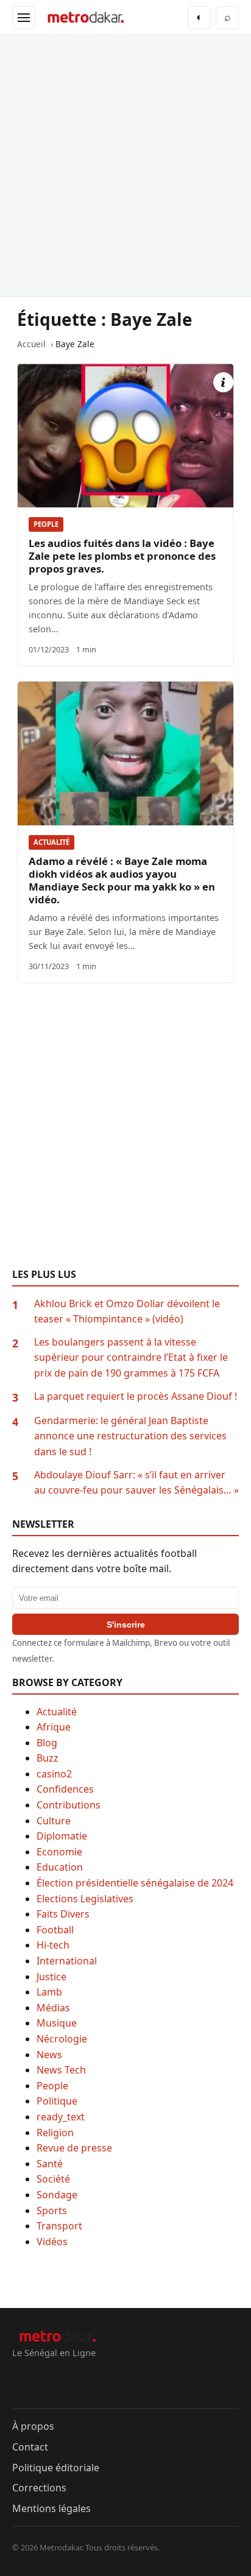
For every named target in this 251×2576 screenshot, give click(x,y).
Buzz (48, 1758)
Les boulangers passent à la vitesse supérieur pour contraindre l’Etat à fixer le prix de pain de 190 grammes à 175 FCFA (131, 1357)
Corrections (39, 2488)
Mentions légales (51, 2508)
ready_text (61, 2117)
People (46, 524)
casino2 (54, 1774)
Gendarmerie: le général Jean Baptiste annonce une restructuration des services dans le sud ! (130, 1436)
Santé (50, 2164)
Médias (53, 2008)
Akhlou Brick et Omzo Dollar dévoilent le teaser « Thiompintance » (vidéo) (127, 1311)
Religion (55, 2133)
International (67, 1961)
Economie (59, 1852)
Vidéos (52, 2242)
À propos (33, 2426)
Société (53, 2179)
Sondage (57, 2195)
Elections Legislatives (85, 1899)
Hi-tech (53, 1945)
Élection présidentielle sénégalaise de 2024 (135, 1883)
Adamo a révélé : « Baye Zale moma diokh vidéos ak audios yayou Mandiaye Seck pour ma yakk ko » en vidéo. (122, 880)
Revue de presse (74, 2148)
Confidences (65, 1789)
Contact (30, 2447)
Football (55, 1930)
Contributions (69, 1805)
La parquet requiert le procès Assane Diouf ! (136, 1396)
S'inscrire (126, 1625)
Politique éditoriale (56, 2468)
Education (60, 1867)
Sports (52, 2211)
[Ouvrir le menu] (24, 18)
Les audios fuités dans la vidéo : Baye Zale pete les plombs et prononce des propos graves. (122, 556)
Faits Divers (63, 1914)
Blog (47, 1743)
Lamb (49, 1992)
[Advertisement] (125, 166)
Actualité (51, 842)
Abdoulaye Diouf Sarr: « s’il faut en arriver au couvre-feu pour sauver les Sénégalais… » (136, 1483)
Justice (51, 1977)
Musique (57, 2023)
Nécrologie (62, 2039)
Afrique (54, 1727)
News (49, 2055)
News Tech (61, 2070)
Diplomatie (62, 1836)
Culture (54, 1821)
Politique (57, 2101)
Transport (59, 2226)
